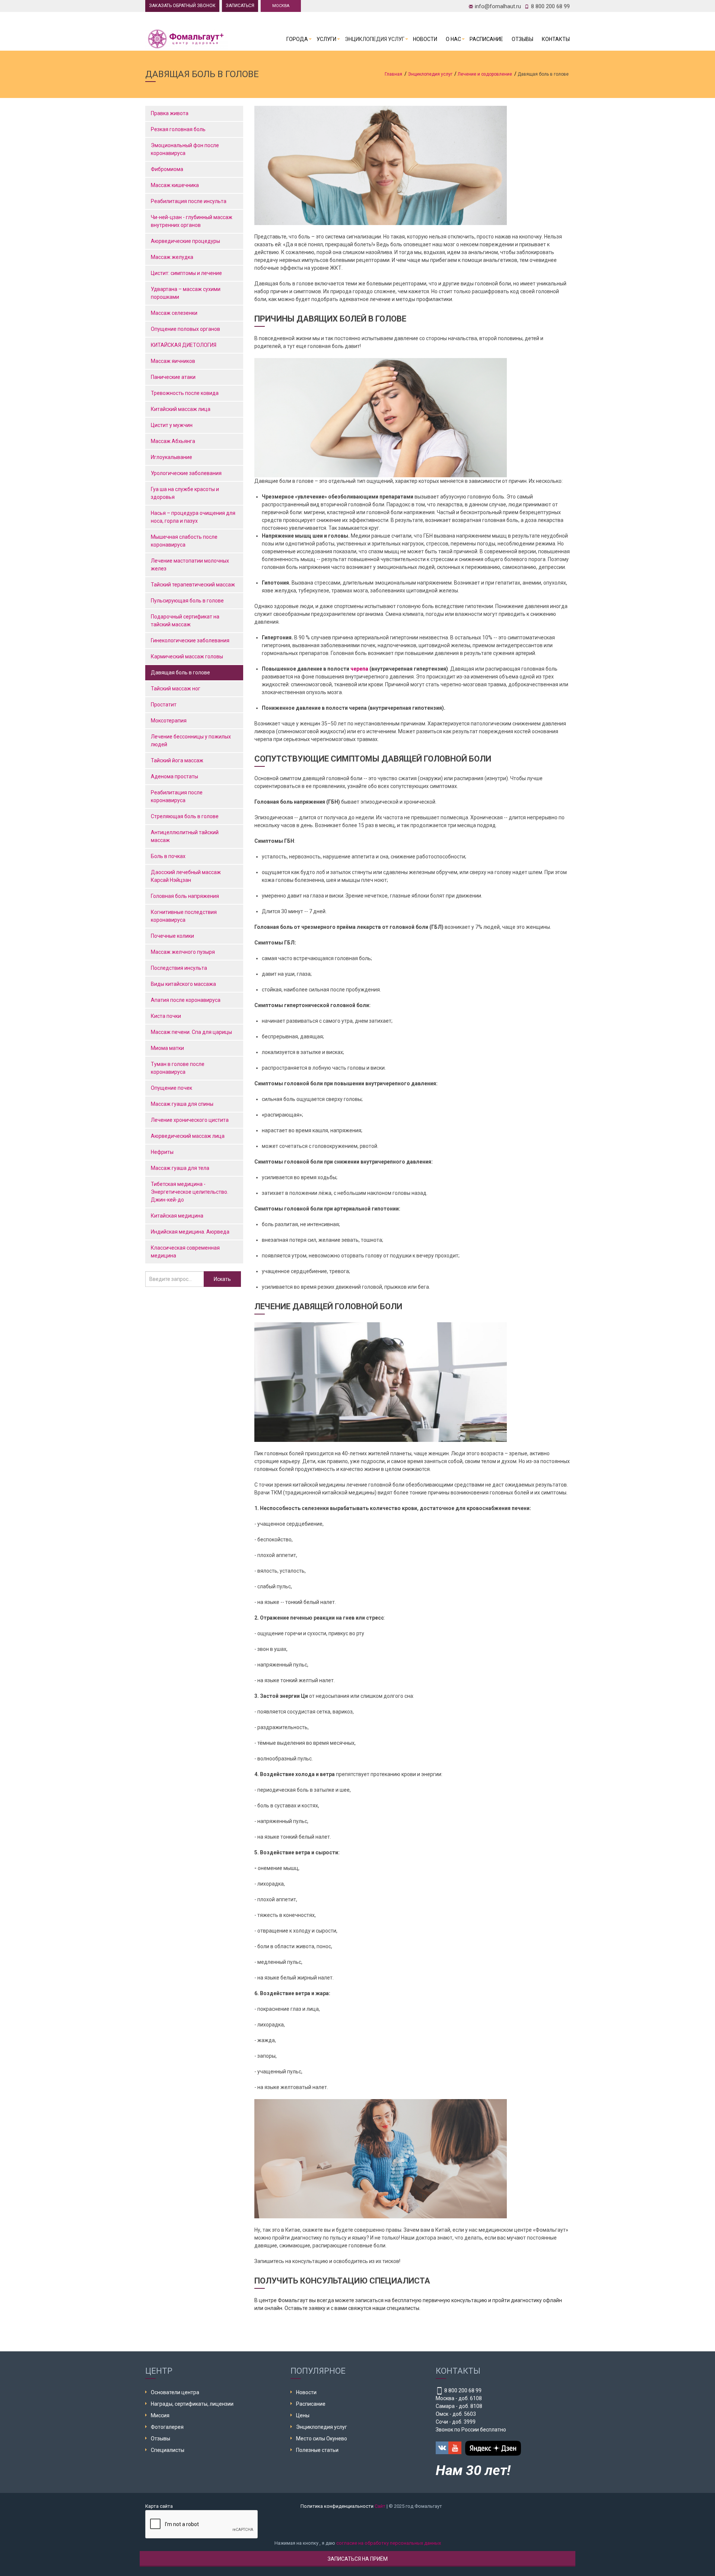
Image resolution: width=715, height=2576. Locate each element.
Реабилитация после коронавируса (177, 796)
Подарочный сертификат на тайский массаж (185, 621)
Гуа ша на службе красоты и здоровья (185, 493)
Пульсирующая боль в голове (188, 601)
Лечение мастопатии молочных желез (190, 565)
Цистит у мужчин (172, 425)
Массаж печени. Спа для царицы (191, 1032)
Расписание (486, 39)
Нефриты (162, 1152)
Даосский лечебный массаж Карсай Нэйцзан (186, 876)
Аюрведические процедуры (185, 241)
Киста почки (166, 1016)
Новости (425, 39)
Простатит (164, 705)
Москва (281, 6)
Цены (303, 2415)
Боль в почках (168, 856)
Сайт (380, 2506)
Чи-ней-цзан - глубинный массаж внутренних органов (192, 221)
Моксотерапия (169, 721)
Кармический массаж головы (187, 656)
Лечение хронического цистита (190, 1120)
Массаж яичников (173, 361)
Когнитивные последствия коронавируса (184, 916)
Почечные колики (172, 936)
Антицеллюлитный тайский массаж (185, 836)
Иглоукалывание (171, 457)
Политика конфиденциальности (337, 2506)
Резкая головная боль (178, 129)
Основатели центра (175, 2392)
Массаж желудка (172, 257)
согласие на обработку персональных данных (389, 2543)
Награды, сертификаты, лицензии (192, 2404)
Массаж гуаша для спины (182, 1104)
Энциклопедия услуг (375, 39)
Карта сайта (159, 2506)
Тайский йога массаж (177, 760)
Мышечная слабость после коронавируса (184, 541)
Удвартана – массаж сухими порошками (186, 293)
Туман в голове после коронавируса (178, 1068)
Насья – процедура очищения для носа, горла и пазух (193, 517)
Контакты (556, 39)
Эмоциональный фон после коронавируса (185, 149)
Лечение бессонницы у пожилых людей (191, 740)
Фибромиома (167, 169)
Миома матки (167, 1048)
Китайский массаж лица (181, 409)
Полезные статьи (317, 2450)
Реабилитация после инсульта (189, 201)
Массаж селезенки (174, 313)
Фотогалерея (167, 2427)
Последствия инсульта (179, 968)
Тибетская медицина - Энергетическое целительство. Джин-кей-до (190, 1192)
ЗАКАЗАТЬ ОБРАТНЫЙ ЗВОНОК (182, 6)
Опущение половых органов (185, 329)
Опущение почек (171, 1088)
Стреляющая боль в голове (185, 816)
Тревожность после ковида (185, 393)
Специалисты (168, 2450)
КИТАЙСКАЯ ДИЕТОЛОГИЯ (184, 345)
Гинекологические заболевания (190, 640)
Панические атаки (173, 377)
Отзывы (522, 39)
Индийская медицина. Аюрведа (190, 1232)
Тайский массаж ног (176, 689)
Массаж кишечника (175, 185)
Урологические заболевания (186, 473)
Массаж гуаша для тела (180, 1168)
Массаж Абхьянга (173, 441)
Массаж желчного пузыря (183, 952)
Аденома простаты (174, 776)
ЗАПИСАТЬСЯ (240, 6)
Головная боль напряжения (185, 896)
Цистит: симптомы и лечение (186, 273)
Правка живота (170, 113)
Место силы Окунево (322, 2439)
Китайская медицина (177, 1216)
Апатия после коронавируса (186, 1000)
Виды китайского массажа (183, 984)
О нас (453, 39)
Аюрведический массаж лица (188, 1136)
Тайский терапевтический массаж (193, 585)
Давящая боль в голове (181, 673)
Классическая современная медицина (185, 1252)
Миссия (160, 2415)
